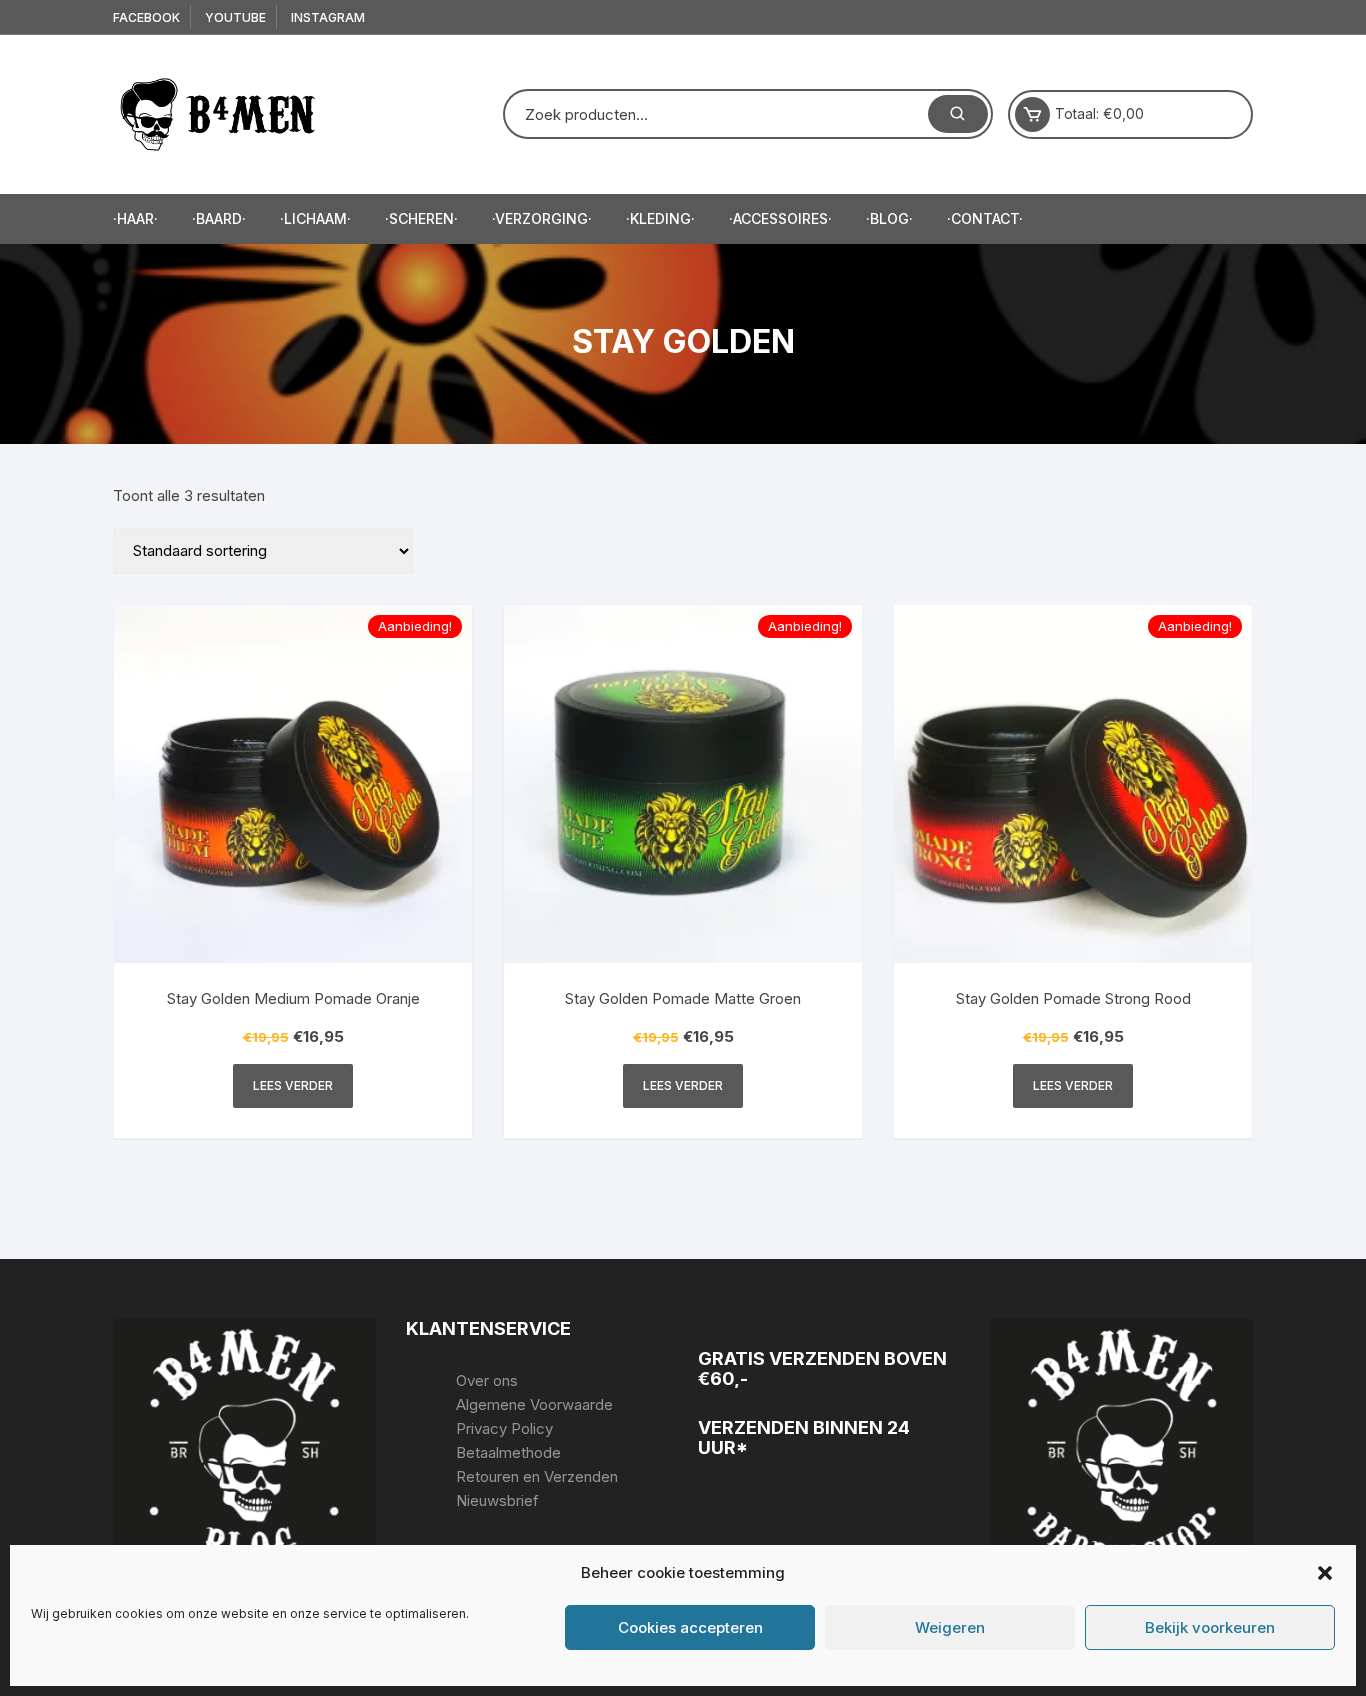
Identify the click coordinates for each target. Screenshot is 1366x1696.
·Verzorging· (542, 218)
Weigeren (950, 1627)
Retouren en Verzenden (537, 1476)
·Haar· (135, 218)
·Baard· (219, 218)
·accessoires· (780, 218)
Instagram (328, 17)
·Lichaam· (315, 218)
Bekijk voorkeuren (1210, 1627)
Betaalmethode (508, 1452)
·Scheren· (421, 218)
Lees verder (293, 1085)
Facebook (146, 17)
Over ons (487, 1380)
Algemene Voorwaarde (534, 1404)
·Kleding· (660, 218)
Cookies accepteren (690, 1627)
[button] (1325, 1573)
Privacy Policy (504, 1428)
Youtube (235, 17)
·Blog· (889, 218)
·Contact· (985, 218)
